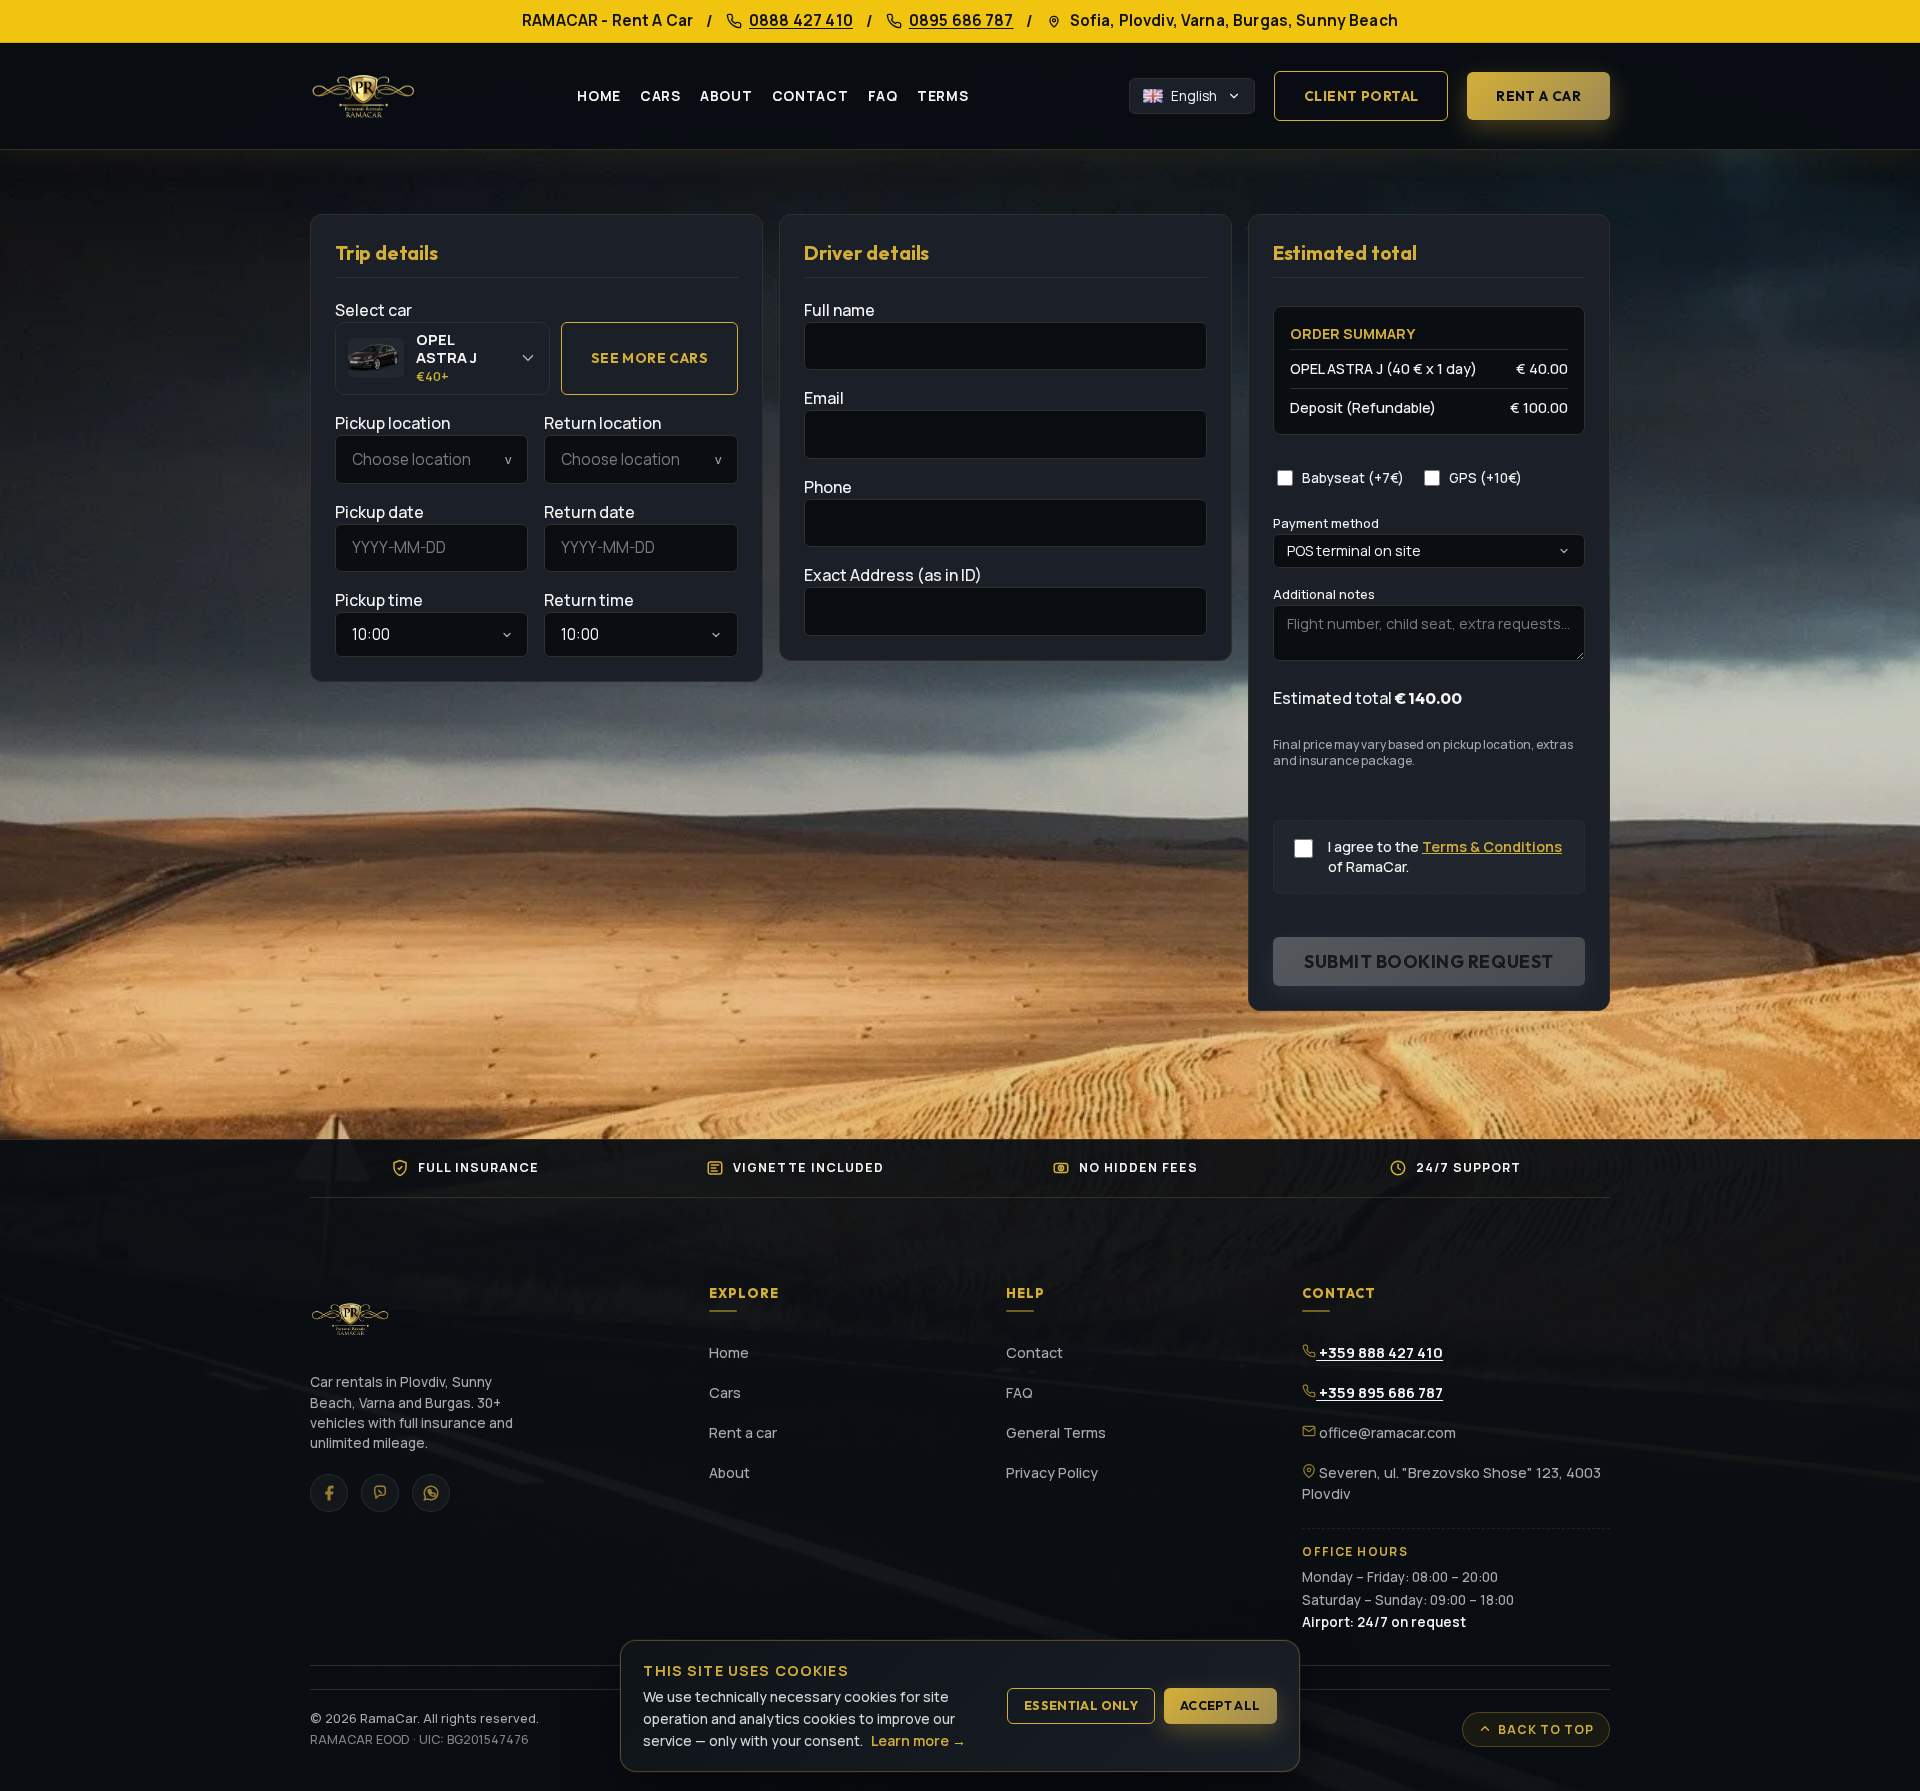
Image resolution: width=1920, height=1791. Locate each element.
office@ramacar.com (1386, 1432)
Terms (942, 96)
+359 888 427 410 (1379, 1352)
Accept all (1220, 1705)
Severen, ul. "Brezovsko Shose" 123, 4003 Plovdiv (1451, 1483)
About (726, 96)
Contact (810, 96)
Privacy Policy (1052, 1472)
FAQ (883, 96)
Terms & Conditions (1492, 846)
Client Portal (1361, 96)
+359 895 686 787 (1379, 1392)
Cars (660, 96)
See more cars (649, 358)
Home (599, 96)
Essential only (1081, 1705)
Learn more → (918, 1740)
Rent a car (1538, 96)
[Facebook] (329, 1493)
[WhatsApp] (431, 1493)
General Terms (1056, 1432)
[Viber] (380, 1493)
